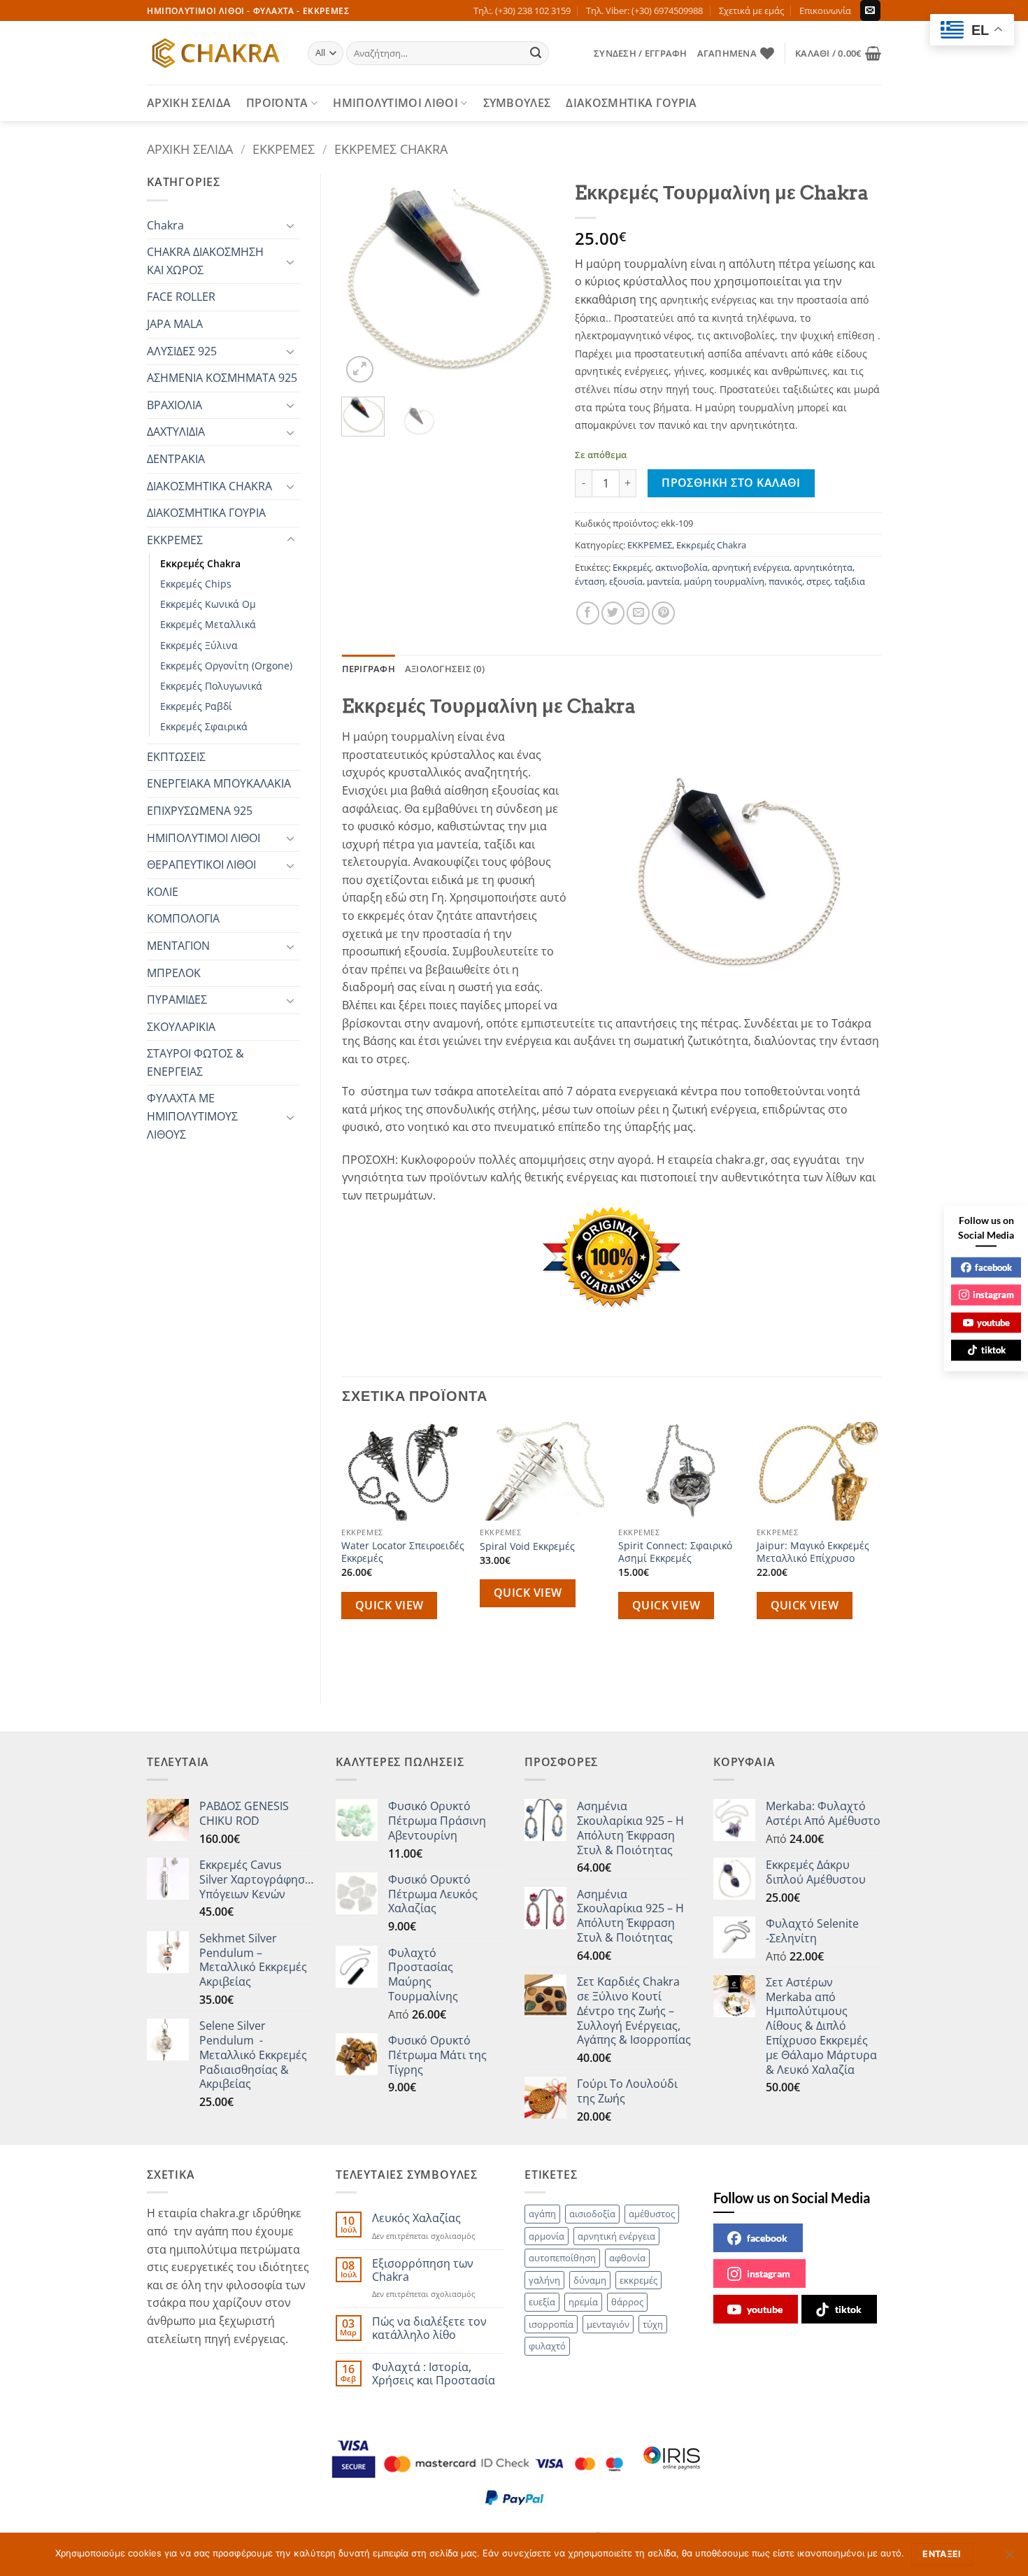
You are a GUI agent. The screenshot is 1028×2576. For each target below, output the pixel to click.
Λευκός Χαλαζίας (416, 2218)
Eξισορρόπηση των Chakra (423, 2270)
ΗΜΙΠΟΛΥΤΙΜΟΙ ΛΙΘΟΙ (395, 103)
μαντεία (663, 581)
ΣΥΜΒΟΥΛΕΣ (517, 103)
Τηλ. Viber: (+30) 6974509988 (644, 10)
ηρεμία (583, 2302)
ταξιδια (850, 581)
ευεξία (542, 2302)
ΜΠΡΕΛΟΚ (174, 973)
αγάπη (542, 2214)
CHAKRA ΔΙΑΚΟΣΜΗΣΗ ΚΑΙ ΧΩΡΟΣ (205, 261)
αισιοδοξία (592, 2214)
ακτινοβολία (681, 567)
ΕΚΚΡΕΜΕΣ (284, 149)
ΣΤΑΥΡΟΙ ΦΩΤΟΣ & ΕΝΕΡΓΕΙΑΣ (195, 1062)
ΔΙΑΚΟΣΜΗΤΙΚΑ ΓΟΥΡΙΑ (631, 103)
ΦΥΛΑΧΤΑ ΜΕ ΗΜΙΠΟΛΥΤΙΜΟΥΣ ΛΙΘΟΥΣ (192, 1116)
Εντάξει (942, 2554)
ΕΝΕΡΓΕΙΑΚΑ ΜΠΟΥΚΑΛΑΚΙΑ (219, 783)
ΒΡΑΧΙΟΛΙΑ (174, 405)
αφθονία (627, 2258)
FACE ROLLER (181, 297)
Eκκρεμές (632, 567)
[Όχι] (1009, 2559)
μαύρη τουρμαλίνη (724, 581)
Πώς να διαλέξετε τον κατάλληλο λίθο (429, 2328)
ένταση (590, 581)
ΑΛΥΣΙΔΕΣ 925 (182, 351)
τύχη (653, 2324)
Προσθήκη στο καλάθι (731, 483)
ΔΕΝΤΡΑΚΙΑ (176, 459)
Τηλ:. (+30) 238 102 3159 (522, 10)
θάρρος (627, 2302)
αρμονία (547, 2236)
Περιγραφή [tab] (369, 669)
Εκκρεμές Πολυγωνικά (211, 686)
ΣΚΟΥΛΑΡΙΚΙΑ (181, 1027)
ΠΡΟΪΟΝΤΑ (277, 103)
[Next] (532, 280)
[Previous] (364, 280)
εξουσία (626, 581)
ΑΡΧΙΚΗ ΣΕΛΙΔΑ (189, 103)
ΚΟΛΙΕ (163, 892)
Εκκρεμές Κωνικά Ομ (208, 604)
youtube (765, 2309)
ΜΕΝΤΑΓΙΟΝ (178, 946)
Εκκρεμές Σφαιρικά (204, 726)
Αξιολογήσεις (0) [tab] (445, 669)
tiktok (848, 2309)
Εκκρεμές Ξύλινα (199, 645)
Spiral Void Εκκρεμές (527, 1546)
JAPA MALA (175, 324)
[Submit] (536, 53)
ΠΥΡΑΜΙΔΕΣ (177, 999)
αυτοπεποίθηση (562, 2258)
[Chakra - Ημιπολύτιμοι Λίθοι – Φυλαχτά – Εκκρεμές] (217, 53)
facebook (767, 2238)
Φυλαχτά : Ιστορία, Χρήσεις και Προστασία (434, 2374)
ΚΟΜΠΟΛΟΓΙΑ (183, 918)
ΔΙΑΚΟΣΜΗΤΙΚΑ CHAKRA (209, 486)
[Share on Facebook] (588, 613)
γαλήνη (544, 2280)
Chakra (165, 225)
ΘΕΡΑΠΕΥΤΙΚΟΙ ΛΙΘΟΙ (201, 864)
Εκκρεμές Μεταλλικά (208, 624)
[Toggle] (291, 225)
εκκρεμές (638, 2280)
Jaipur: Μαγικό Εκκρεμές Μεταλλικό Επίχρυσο (813, 1552)
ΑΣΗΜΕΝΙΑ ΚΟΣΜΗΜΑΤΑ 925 (222, 378)
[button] (640, 53)
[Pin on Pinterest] (663, 613)
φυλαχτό (547, 2346)
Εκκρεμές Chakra (391, 149)
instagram (769, 2273)
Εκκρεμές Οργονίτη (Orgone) (226, 666)
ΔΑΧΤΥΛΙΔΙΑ (176, 432)
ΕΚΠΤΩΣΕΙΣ (176, 757)
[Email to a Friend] (638, 613)
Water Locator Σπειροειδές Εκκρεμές (403, 1552)
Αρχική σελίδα (190, 149)
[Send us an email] (870, 10)
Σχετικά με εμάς (751, 10)
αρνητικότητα (823, 567)
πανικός (785, 581)
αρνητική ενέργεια (751, 567)
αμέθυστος (652, 2214)
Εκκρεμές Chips (196, 584)
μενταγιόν (608, 2324)
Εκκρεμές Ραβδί (196, 706)
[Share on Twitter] (613, 613)
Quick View (390, 1605)
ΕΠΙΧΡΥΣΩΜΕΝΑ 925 (200, 811)
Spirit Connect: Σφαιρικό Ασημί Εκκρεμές (675, 1552)
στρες (818, 581)
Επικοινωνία (825, 10)
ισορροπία (551, 2324)
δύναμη (590, 2280)
